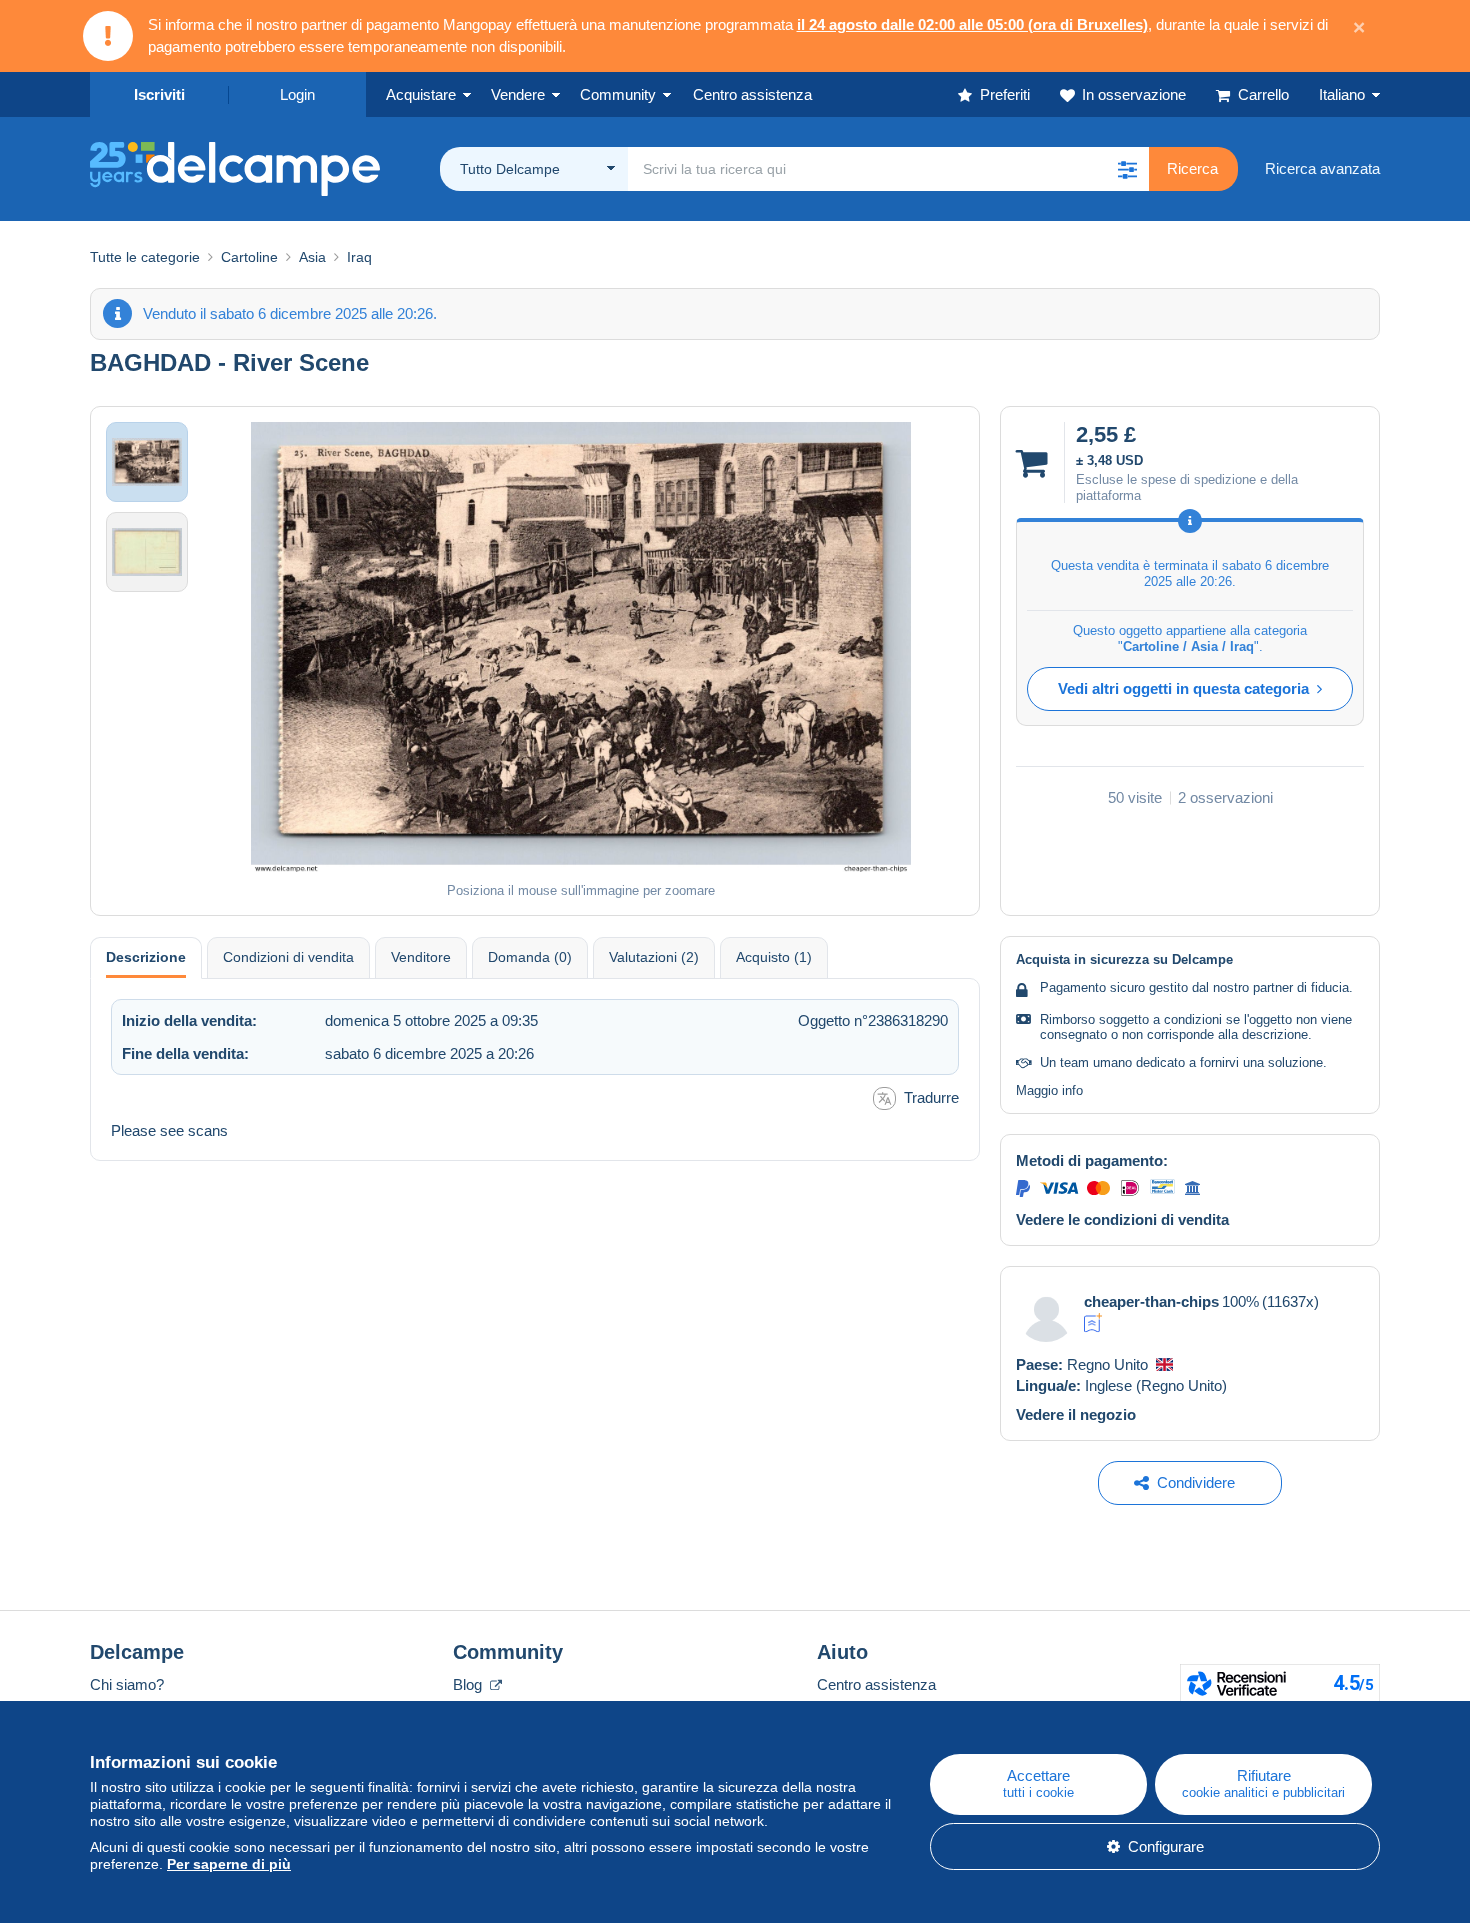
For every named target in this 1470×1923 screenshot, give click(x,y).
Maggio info (1049, 1090)
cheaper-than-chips (1151, 1301)
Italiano (1342, 94)
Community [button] (618, 94)
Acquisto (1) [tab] (774, 957)
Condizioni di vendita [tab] (288, 957)
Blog (469, 1684)
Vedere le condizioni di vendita (1122, 1219)
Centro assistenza (876, 1684)
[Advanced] (1093, 1323)
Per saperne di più (229, 1864)
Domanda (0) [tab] (530, 957)
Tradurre (931, 1097)
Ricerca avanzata (1322, 168)
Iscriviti (159, 94)
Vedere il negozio (1076, 1414)
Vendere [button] (518, 94)
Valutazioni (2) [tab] (654, 957)
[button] (1127, 169)
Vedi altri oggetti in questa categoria (1183, 688)
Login (297, 94)
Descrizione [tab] (146, 957)
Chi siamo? (127, 1684)
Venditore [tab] (421, 957)
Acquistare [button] (421, 94)
